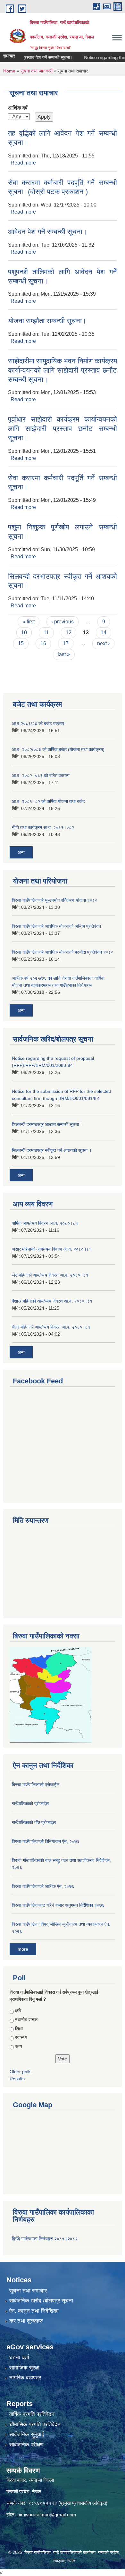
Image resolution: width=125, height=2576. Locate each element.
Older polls (21, 2072)
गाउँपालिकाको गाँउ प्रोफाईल (34, 1822)
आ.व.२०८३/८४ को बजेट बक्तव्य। (39, 723)
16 (43, 643)
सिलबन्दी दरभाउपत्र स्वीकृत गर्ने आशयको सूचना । (52, 1150)
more (23, 1949)
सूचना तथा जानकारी (37, 71)
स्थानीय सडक (26, 2020)
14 (104, 633)
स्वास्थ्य (21, 2037)
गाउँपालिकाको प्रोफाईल (30, 1803)
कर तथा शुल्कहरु (26, 2321)
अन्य (21, 852)
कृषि (18, 2011)
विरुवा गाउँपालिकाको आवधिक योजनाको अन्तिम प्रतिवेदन (56, 926)
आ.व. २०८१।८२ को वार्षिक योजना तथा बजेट (48, 801)
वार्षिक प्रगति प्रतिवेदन (32, 2414)
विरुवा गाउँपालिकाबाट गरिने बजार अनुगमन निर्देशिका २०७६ (58, 1905)
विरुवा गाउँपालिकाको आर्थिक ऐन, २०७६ (43, 1886)
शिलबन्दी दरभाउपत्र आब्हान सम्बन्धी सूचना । (47, 1124)
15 (21, 643)
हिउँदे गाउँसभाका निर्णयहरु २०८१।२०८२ (45, 2239)
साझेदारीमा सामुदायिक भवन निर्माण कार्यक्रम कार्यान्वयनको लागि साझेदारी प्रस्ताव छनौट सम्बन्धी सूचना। (63, 370)
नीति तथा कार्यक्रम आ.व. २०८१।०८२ (43, 827)
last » (64, 654)
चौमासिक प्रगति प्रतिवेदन (35, 2424)
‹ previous (63, 622)
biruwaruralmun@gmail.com (47, 2515)
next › (103, 643)
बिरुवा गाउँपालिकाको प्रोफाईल (36, 1785)
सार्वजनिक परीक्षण (26, 2445)
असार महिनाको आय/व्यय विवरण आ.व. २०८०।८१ (52, 1249)
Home (9, 71)
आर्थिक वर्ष (18, 108)
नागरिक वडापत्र (25, 2378)
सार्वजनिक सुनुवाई (27, 2434)
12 (69, 633)
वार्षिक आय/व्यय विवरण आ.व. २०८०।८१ (45, 1223)
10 (24, 633)
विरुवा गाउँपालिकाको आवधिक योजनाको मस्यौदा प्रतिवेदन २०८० (63, 952)
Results (17, 2079)
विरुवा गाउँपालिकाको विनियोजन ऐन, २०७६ (46, 1841)
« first (29, 622)
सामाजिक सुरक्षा (24, 2368)
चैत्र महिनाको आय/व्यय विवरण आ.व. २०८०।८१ (51, 1327)
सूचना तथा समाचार (28, 2291)
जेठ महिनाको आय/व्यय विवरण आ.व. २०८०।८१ (50, 1275)
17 (66, 643)
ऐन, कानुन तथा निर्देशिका (34, 2311)
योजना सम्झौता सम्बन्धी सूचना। (47, 321)
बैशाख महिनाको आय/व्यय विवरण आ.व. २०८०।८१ (52, 1301)
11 (46, 633)
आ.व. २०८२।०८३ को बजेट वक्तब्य (41, 775)
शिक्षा (19, 2029)
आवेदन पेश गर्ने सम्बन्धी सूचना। (48, 232)
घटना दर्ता (19, 2357)
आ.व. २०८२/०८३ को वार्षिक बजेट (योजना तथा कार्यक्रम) (58, 749)
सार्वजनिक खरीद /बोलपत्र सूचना (41, 2301)
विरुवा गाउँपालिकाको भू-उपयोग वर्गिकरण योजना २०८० (55, 900)
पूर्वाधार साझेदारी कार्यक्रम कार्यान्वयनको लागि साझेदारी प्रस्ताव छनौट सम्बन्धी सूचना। (63, 428)
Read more (23, 163)
